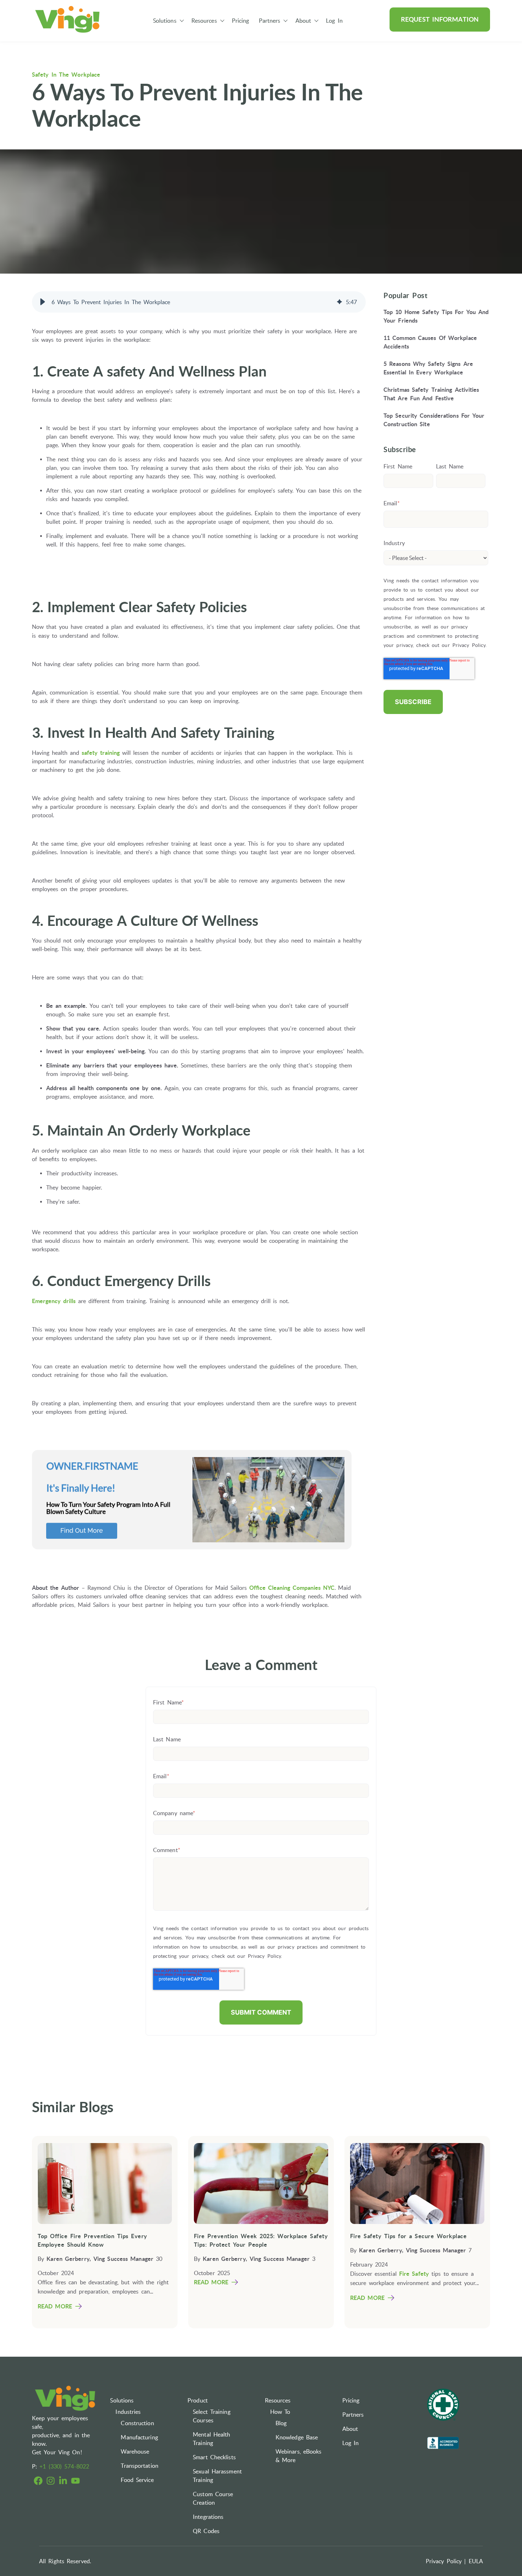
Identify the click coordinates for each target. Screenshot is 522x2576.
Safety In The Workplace (66, 75)
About (303, 21)
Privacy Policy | (446, 2561)
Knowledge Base (297, 2437)
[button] (43, 302)
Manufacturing (139, 2437)
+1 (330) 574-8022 (64, 2466)
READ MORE (55, 2306)
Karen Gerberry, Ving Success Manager (100, 2259)
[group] (199, 302)
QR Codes (206, 2531)
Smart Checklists (214, 2457)
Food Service (137, 2480)
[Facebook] (38, 2482)
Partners (270, 21)
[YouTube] (75, 2482)
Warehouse (135, 2451)
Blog (281, 2423)
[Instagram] (51, 2482)
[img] (339, 302)
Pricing (241, 21)
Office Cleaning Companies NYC (292, 1588)
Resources (204, 21)
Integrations (208, 2517)
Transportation (139, 2466)
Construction (137, 2423)
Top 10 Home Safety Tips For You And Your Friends (436, 316)
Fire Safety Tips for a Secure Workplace (409, 2236)
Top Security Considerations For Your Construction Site (434, 420)
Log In (334, 21)
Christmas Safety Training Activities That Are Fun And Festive (431, 394)
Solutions (165, 21)
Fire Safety (414, 2274)
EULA (476, 2561)
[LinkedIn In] (63, 2482)
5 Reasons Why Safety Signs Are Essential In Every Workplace (428, 368)
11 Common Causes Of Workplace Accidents (430, 342)
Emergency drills (54, 1301)
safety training (101, 753)
